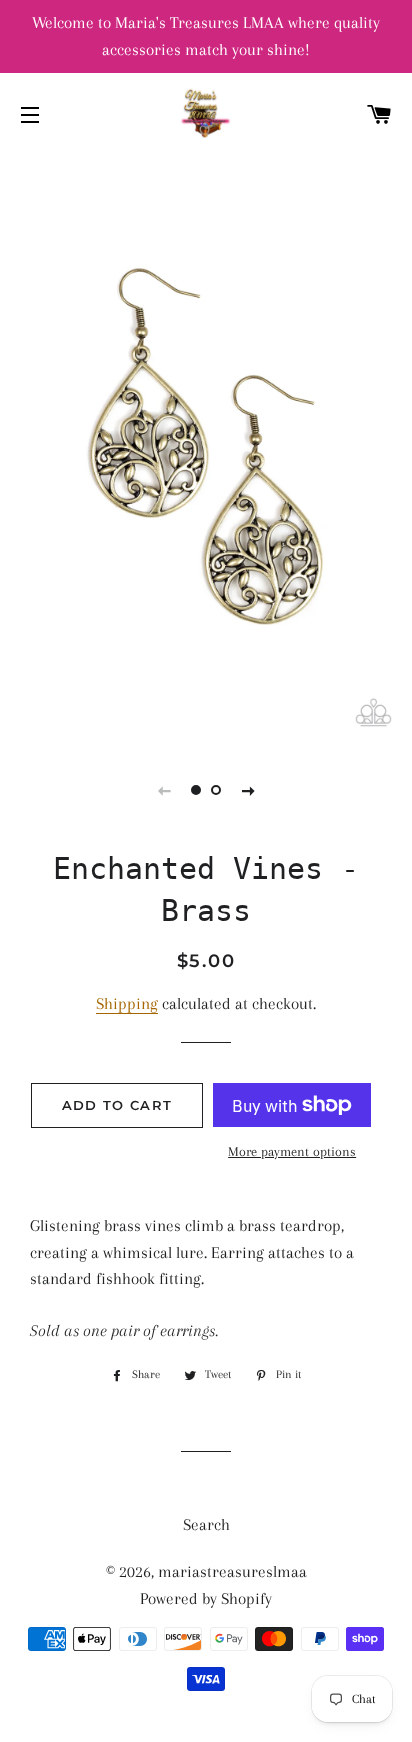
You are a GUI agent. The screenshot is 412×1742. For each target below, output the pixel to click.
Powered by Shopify (206, 1598)
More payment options (292, 1151)
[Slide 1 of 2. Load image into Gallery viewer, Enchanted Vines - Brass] (196, 790)
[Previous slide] (164, 790)
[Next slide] (248, 790)
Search (206, 1524)
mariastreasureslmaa (232, 1571)
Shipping (127, 1003)
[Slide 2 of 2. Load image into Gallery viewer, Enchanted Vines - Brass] (216, 790)
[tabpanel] (206, 448)
